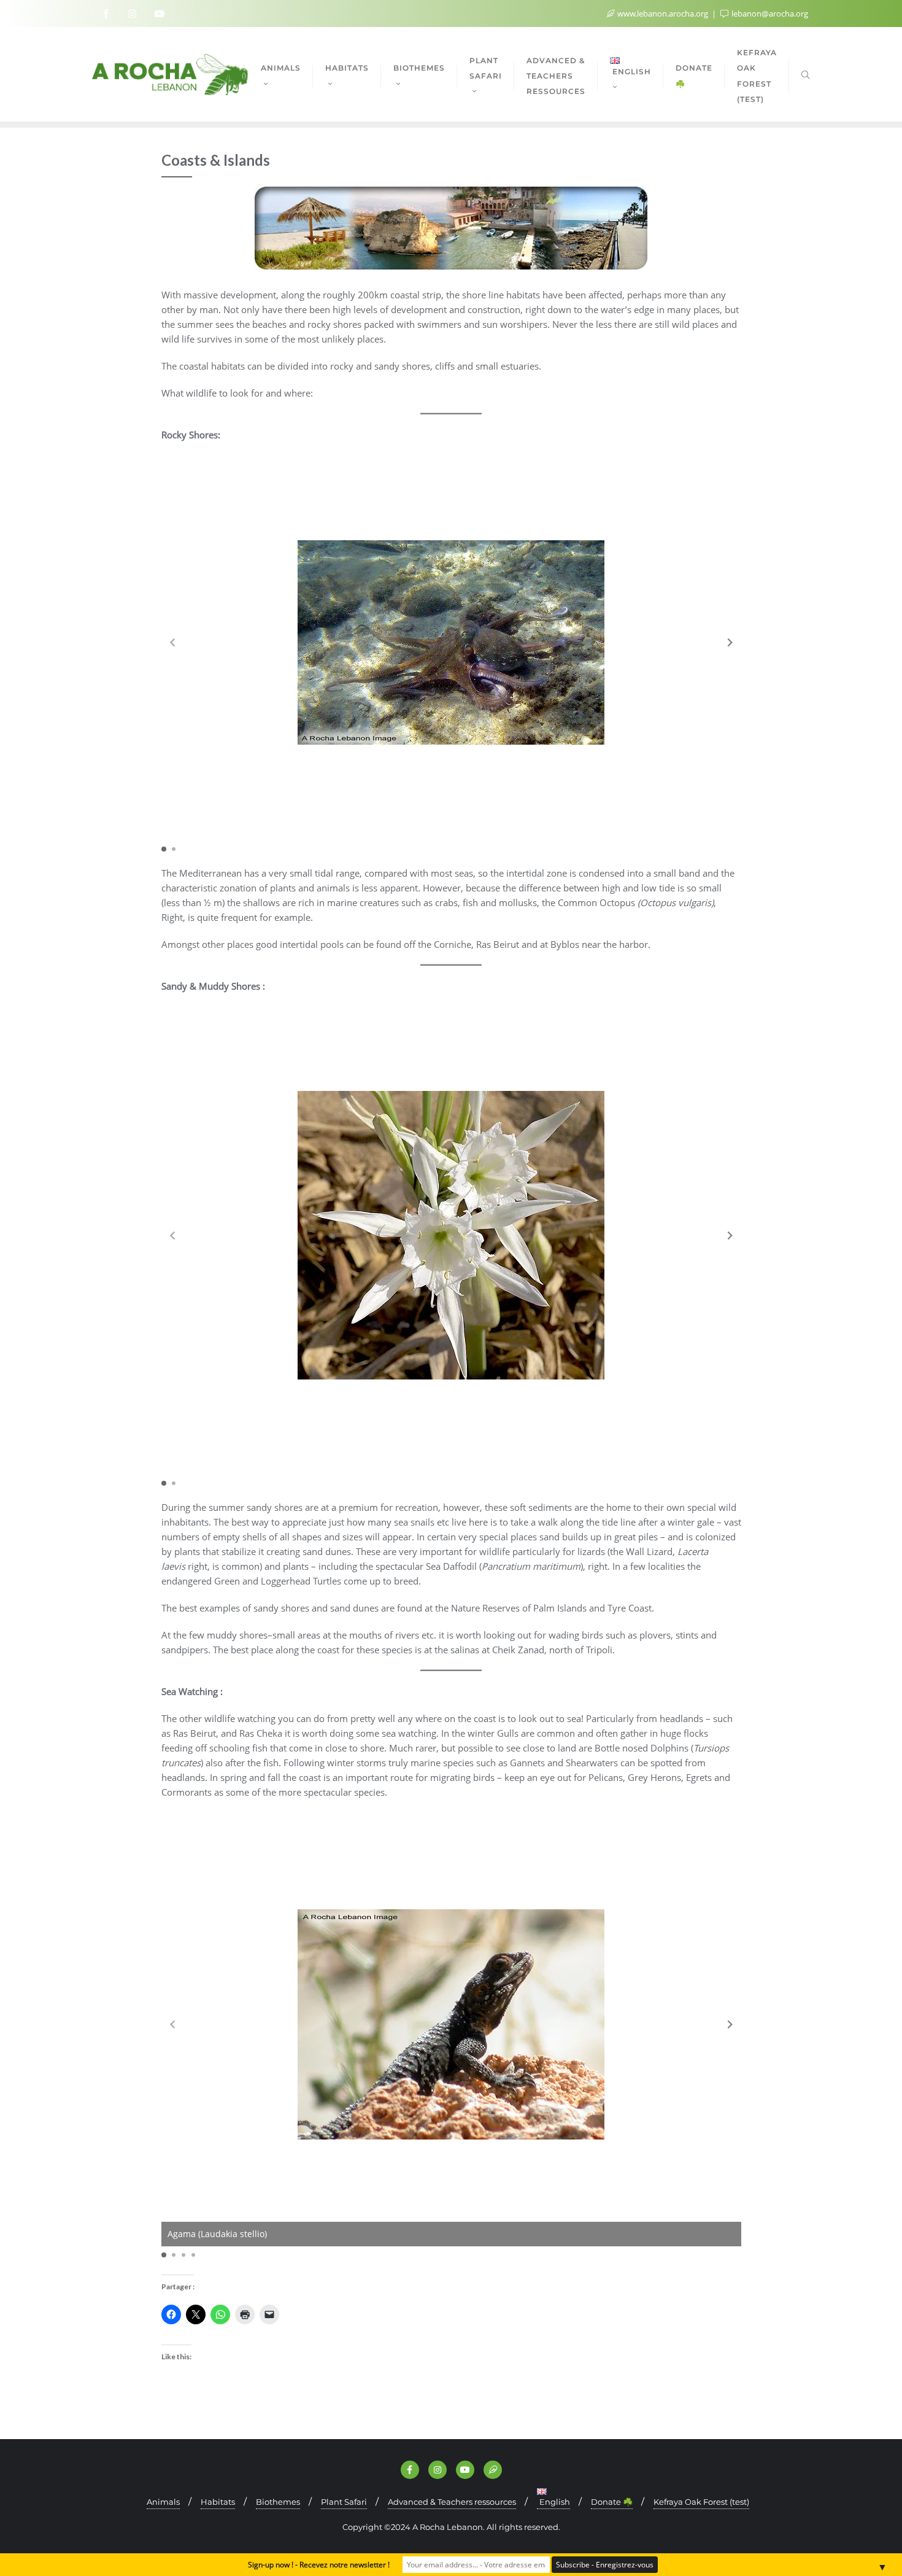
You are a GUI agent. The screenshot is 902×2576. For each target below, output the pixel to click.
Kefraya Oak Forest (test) (701, 2502)
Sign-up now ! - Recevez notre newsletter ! (319, 2565)
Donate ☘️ (612, 2502)
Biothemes (278, 2502)
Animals (163, 2502)
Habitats (218, 2502)
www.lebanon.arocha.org (663, 14)
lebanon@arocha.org (769, 14)
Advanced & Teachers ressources (452, 2502)
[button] (730, 643)
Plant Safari (344, 2502)
